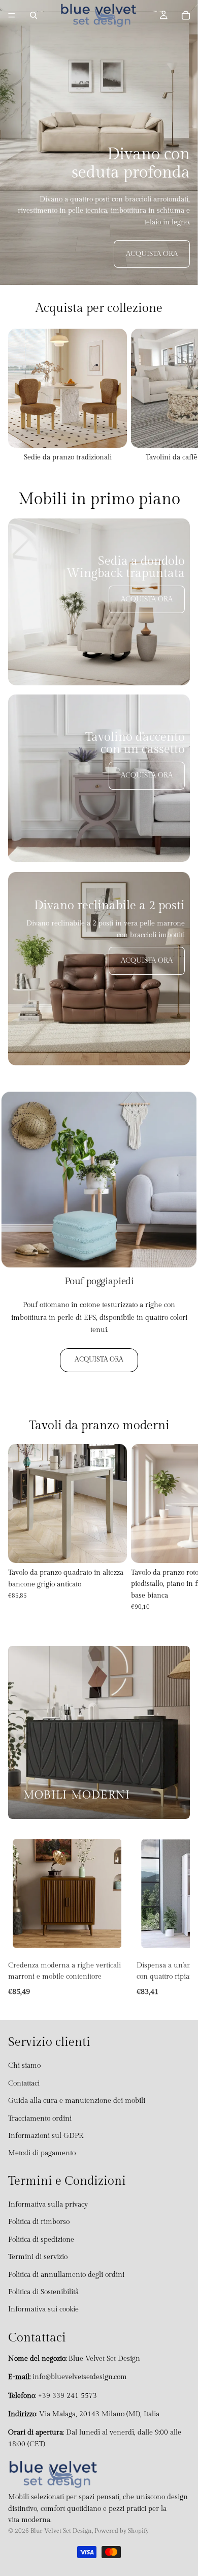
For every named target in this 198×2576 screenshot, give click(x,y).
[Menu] (12, 15)
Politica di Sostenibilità (43, 2293)
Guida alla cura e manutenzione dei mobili (77, 2101)
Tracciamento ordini (40, 2119)
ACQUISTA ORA (99, 1360)
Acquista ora (152, 254)
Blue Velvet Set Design (61, 2531)
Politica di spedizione (41, 2240)
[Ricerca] (34, 15)
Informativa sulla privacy (48, 2205)
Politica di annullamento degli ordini (66, 2275)
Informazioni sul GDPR (46, 2136)
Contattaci (24, 2083)
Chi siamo (24, 2066)
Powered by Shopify (122, 2531)
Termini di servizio (38, 2257)
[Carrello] (186, 15)
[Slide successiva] (179, 396)
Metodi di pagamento (42, 2154)
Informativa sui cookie (43, 2310)
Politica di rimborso (39, 2222)
